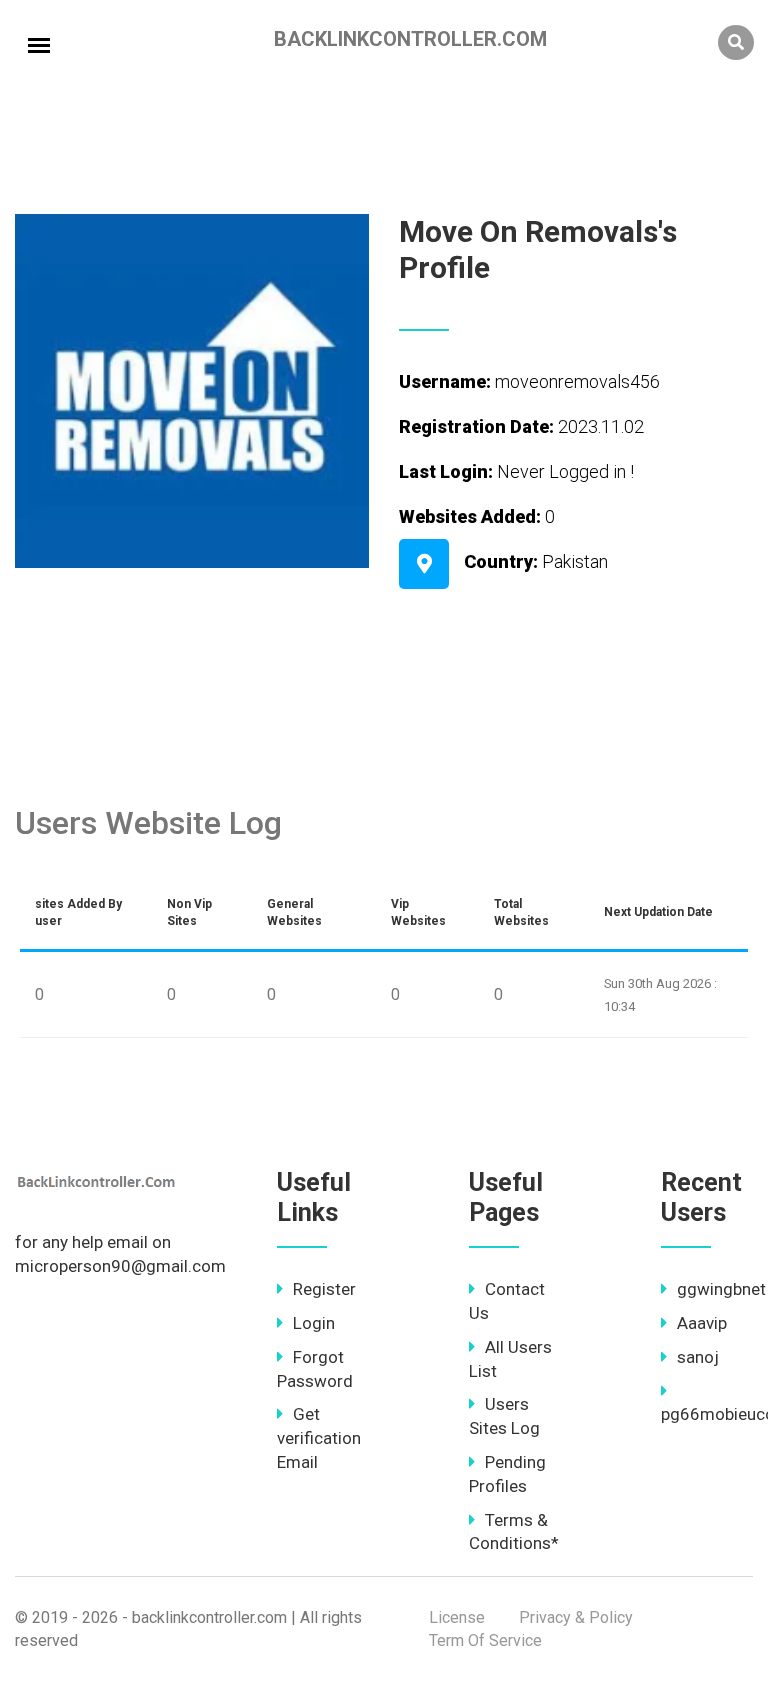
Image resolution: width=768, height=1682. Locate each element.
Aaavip (702, 1323)
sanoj (698, 1357)
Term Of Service (485, 1640)
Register (324, 1289)
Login (314, 1323)
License (457, 1617)
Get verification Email (319, 1438)
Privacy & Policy (576, 1617)
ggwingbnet (721, 1289)
